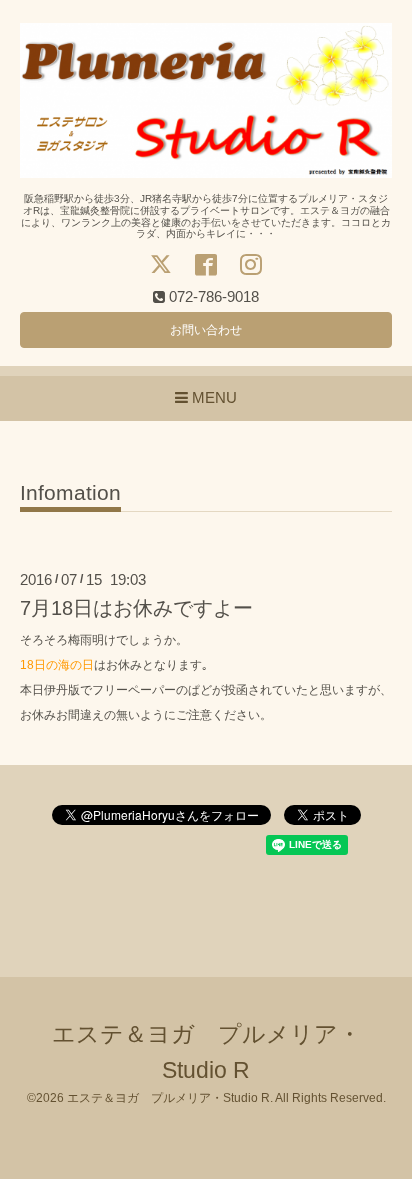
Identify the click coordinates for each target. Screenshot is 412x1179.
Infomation (70, 493)
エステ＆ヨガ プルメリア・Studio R (168, 1098)
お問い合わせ (206, 330)
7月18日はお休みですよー (136, 608)
